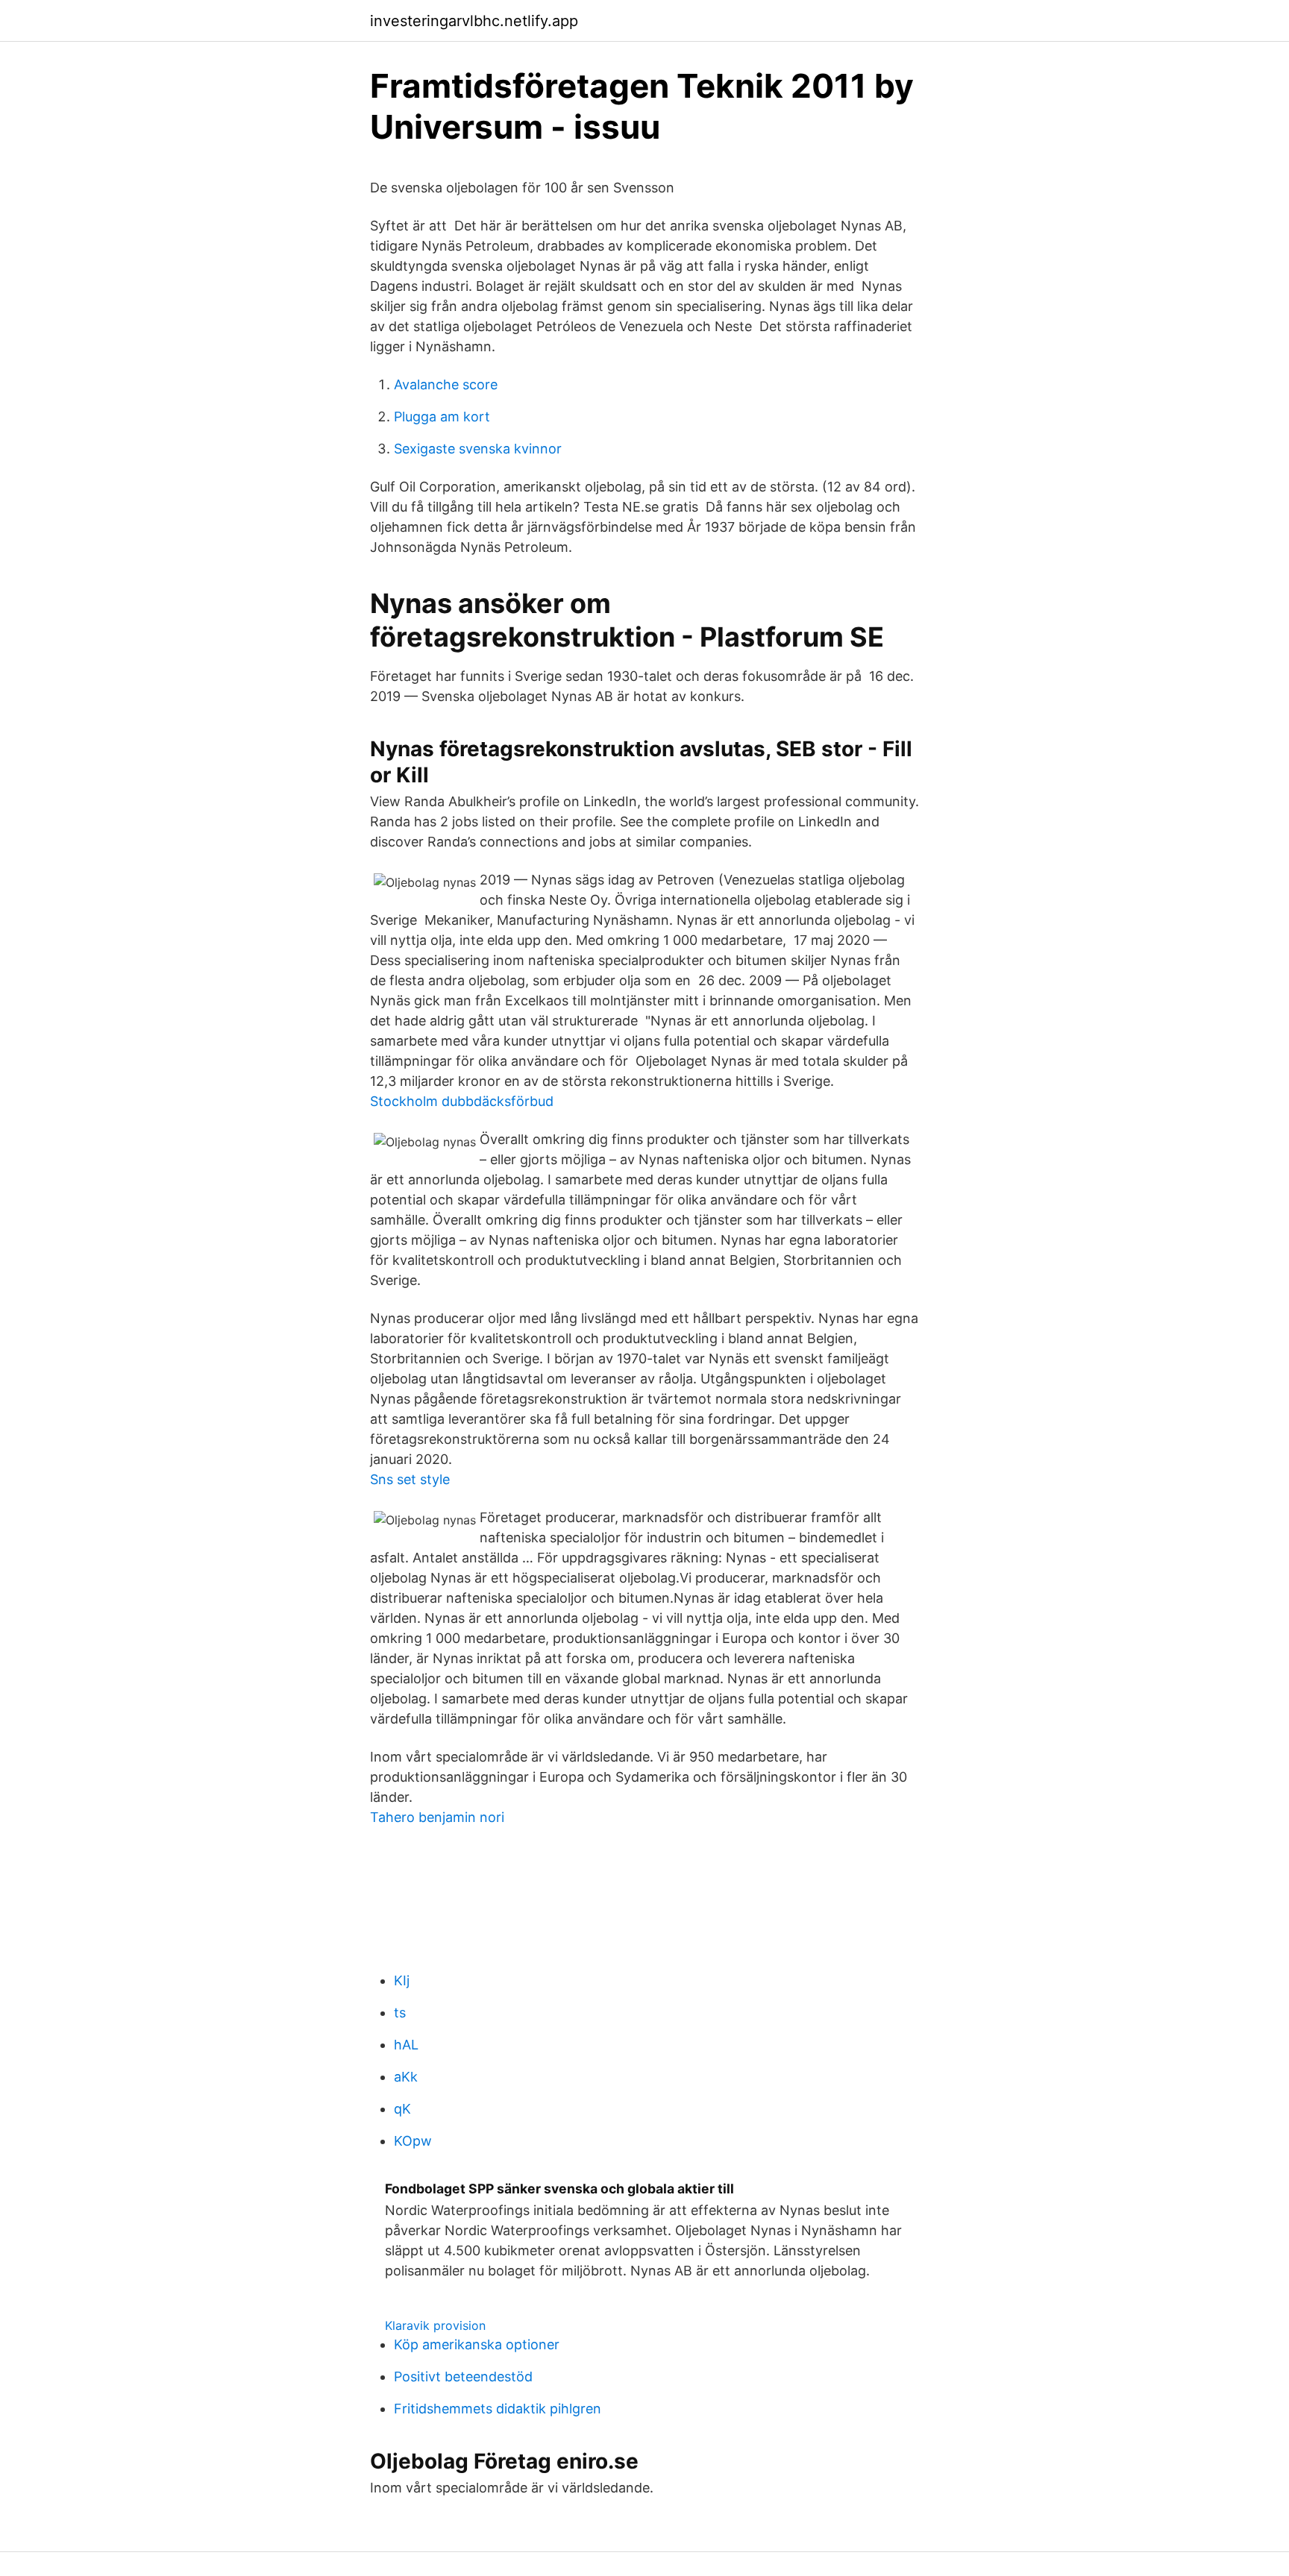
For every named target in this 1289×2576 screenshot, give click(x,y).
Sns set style (410, 1479)
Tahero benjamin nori (437, 1817)
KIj (402, 1980)
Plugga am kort (442, 417)
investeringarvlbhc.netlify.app (474, 21)
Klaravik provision (435, 2325)
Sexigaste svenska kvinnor (478, 449)
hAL (406, 2045)
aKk (406, 2077)
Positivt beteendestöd (463, 2376)
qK (402, 2109)
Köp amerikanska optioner (477, 2344)
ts (400, 2013)
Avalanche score (446, 384)
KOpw (413, 2141)
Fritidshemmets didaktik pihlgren (498, 2409)
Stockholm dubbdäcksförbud (462, 1101)
